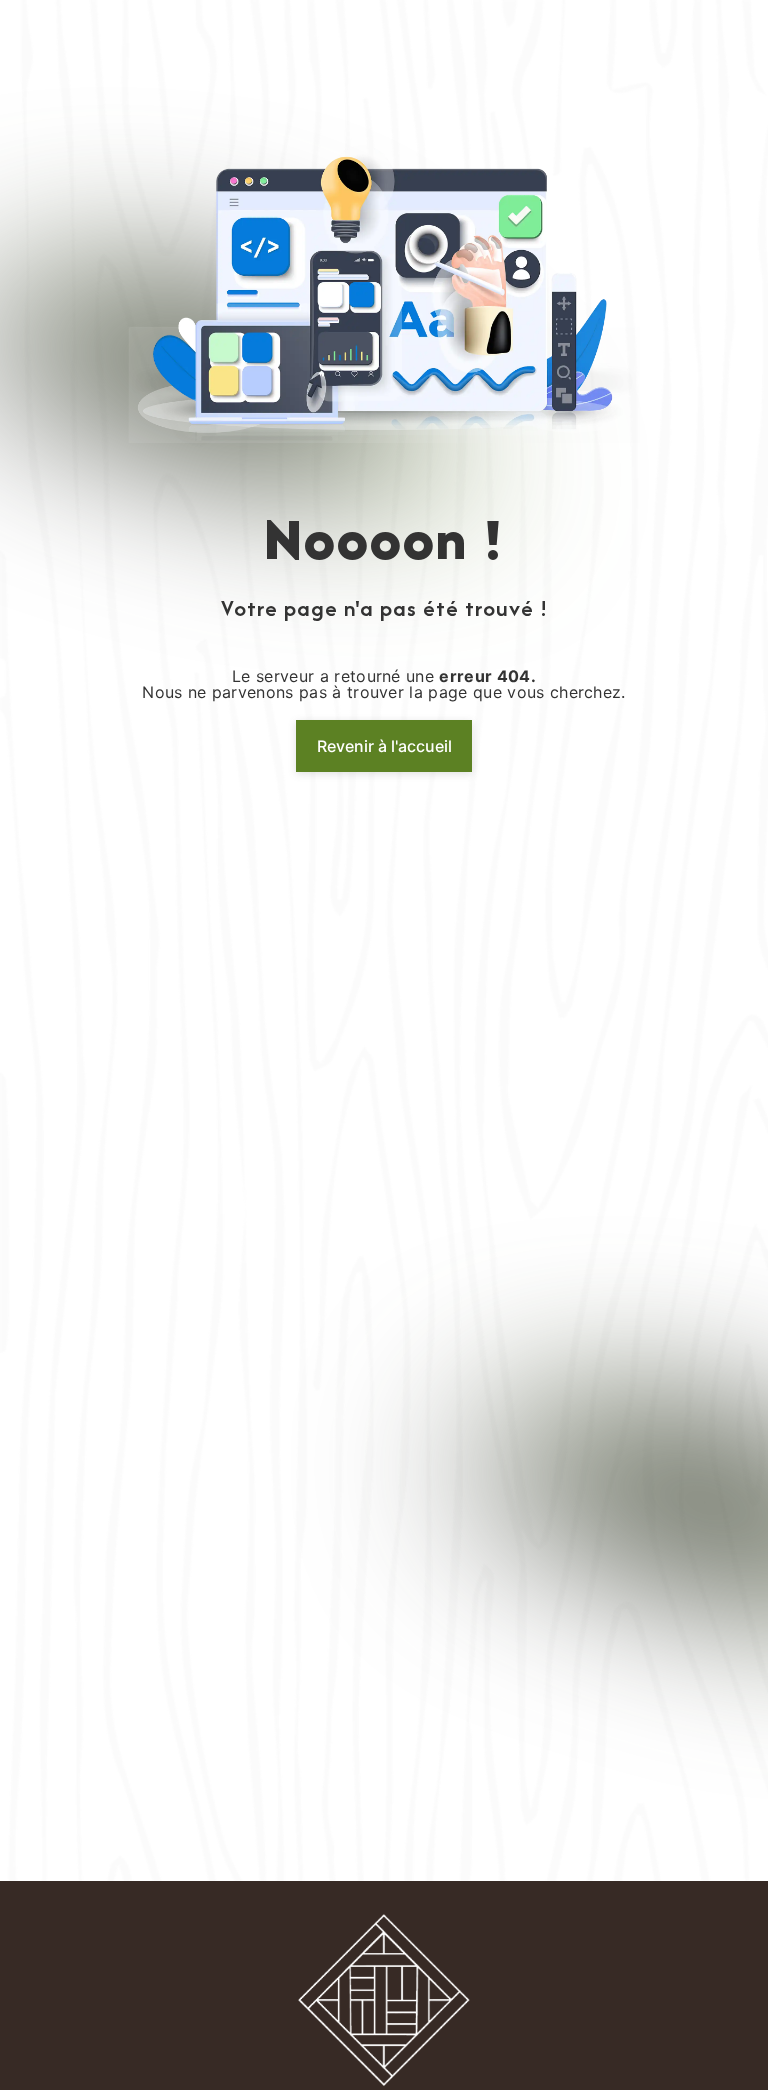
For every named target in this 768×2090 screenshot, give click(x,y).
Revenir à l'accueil (384, 746)
